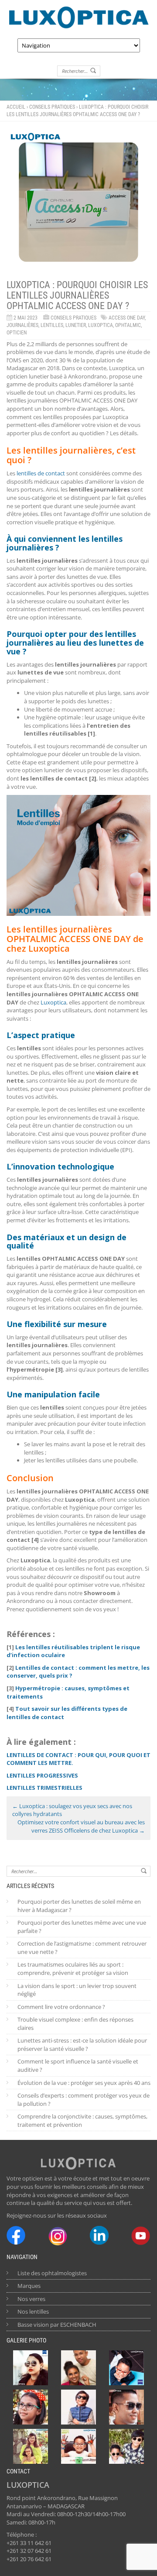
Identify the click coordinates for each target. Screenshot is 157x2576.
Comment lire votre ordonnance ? (61, 2007)
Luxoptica (101, 325)
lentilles (52, 325)
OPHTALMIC (128, 325)
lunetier (76, 325)
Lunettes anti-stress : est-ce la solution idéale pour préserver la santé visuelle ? (82, 2045)
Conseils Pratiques (52, 107)
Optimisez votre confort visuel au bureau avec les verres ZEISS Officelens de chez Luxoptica (81, 1826)
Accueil (16, 107)
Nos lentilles (33, 2311)
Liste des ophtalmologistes (52, 2273)
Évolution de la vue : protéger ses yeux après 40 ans (84, 2083)
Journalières (22, 325)
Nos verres (31, 2299)
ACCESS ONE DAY (127, 318)
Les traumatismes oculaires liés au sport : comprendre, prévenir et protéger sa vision (73, 1969)
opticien (17, 333)
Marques (29, 2286)
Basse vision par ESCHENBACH (57, 2325)
